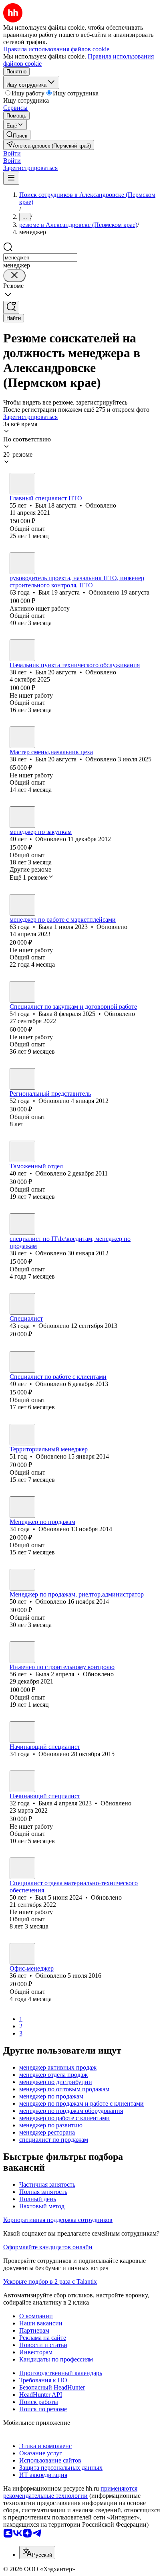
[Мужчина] (22, 484)
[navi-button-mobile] (11, 178)
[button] (12, 153)
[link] (17, 135)
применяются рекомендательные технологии (70, 2492)
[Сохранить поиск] (11, 307)
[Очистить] (14, 276)
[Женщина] (22, 817)
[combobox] (40, 258)
